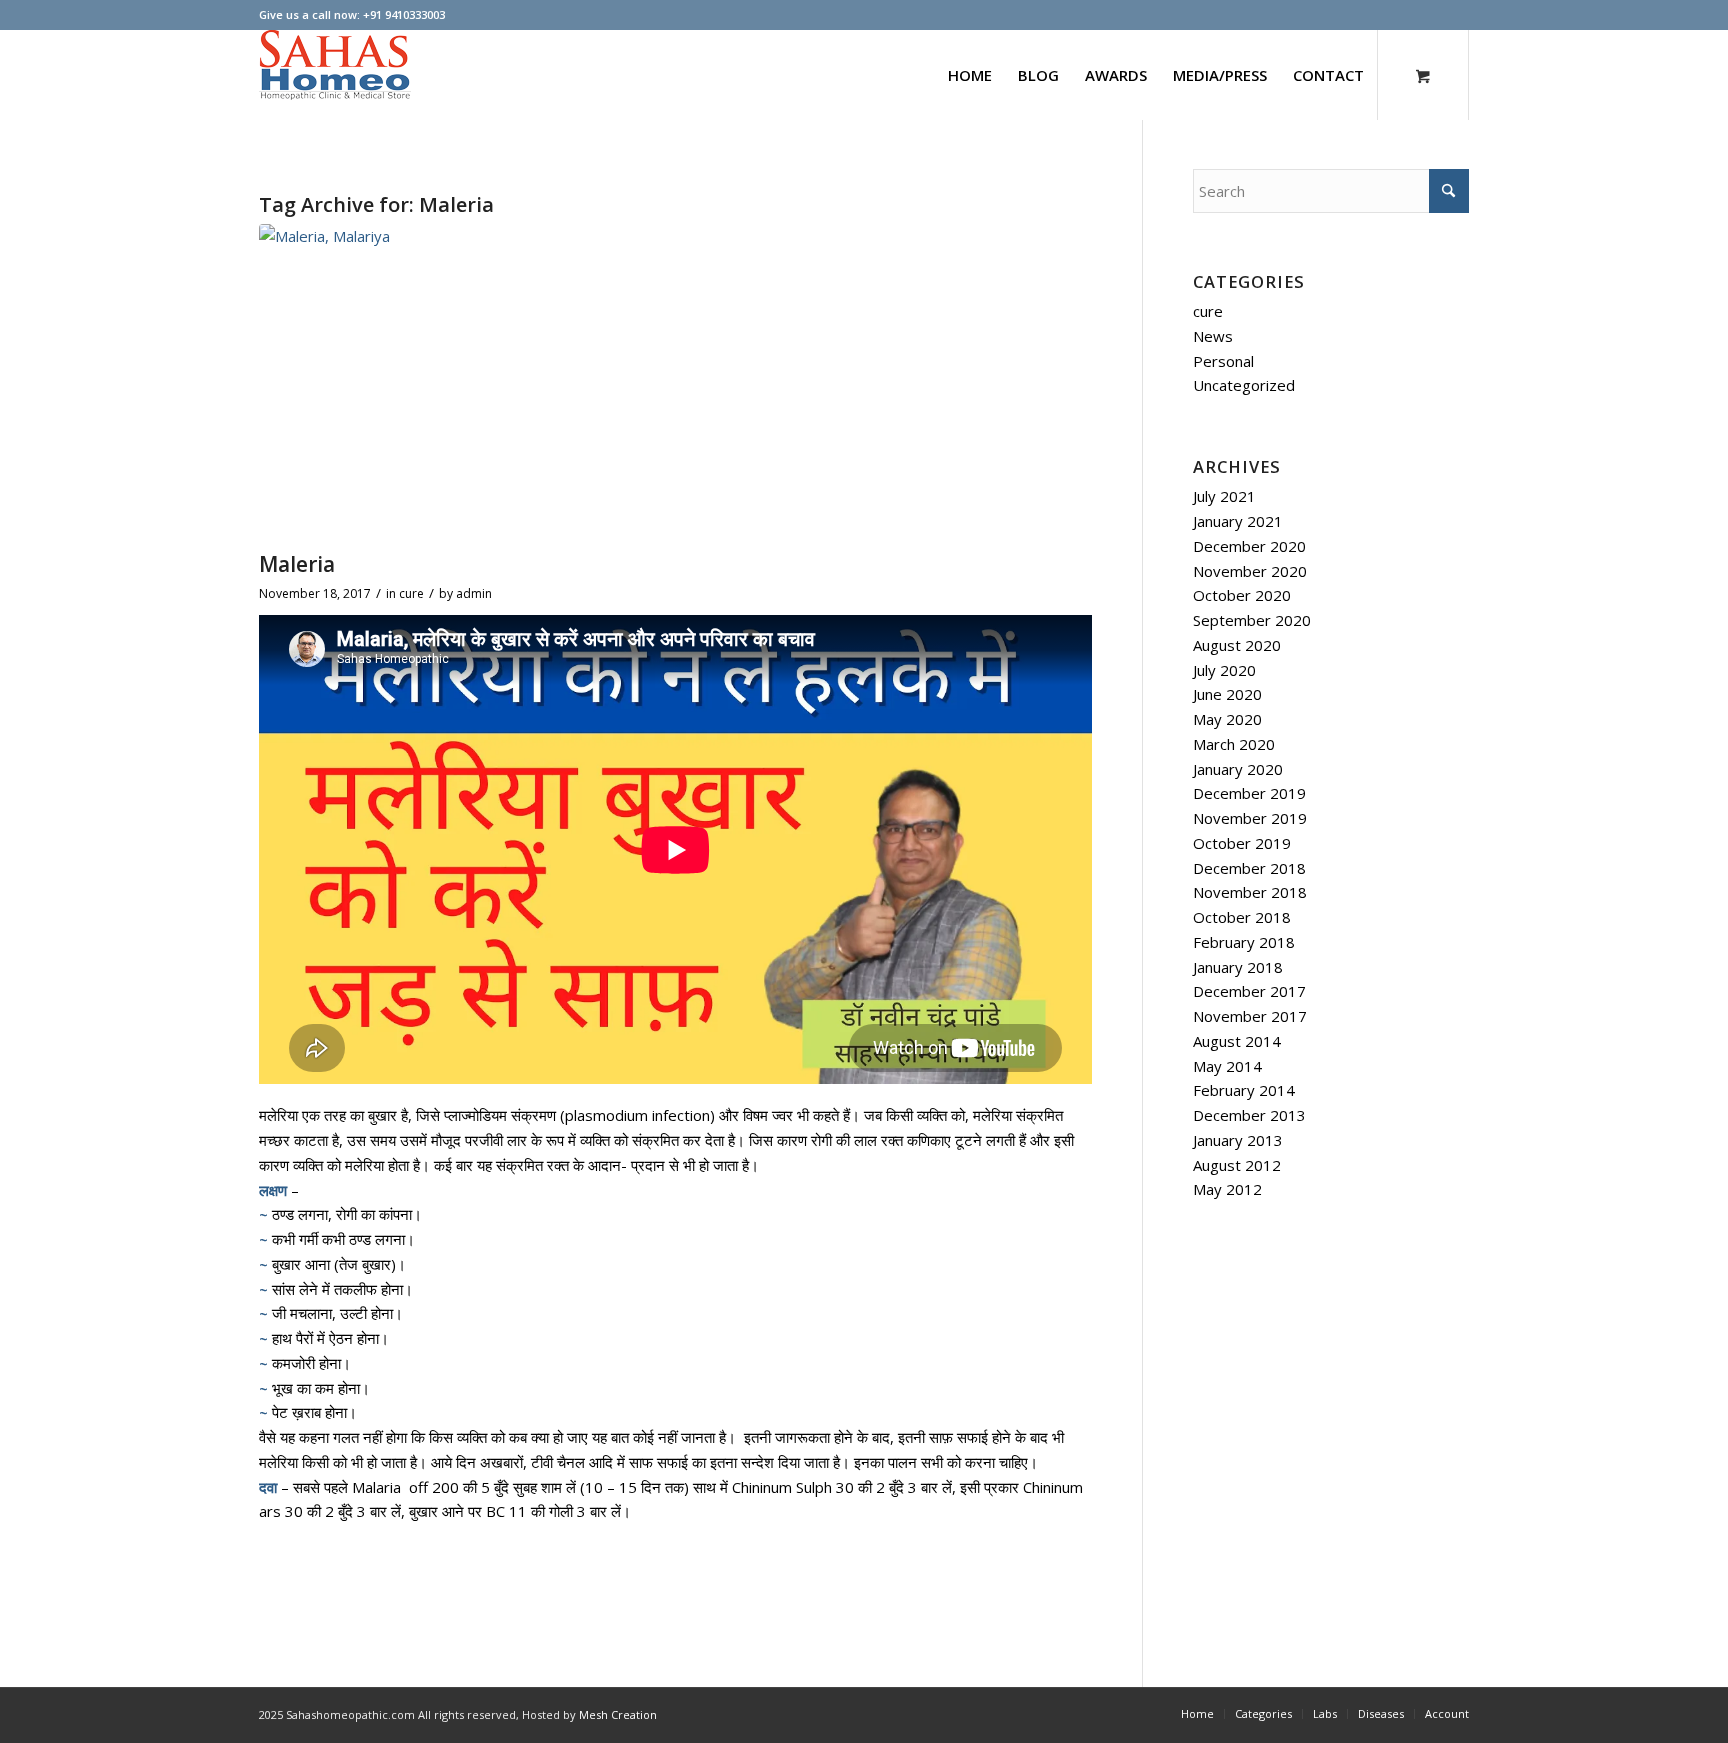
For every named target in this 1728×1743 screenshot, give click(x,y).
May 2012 (1227, 1189)
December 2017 (1249, 991)
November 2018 (1250, 892)
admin (474, 593)
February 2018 (1244, 942)
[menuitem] (970, 75)
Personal (1223, 361)
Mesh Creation (618, 1714)
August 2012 (1237, 1165)
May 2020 (1227, 719)
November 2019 (1250, 818)
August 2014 (1237, 1041)
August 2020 (1237, 645)
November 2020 (1250, 571)
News (1213, 336)
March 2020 (1234, 744)
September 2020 (1252, 620)
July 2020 (1224, 670)
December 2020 (1249, 546)
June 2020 (1227, 694)
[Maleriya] (675, 382)
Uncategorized (1244, 385)
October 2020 (1242, 595)
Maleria (297, 564)
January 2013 (1238, 1140)
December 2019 (1249, 793)
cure (411, 593)
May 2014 (1227, 1066)
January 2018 (1238, 967)
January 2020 (1238, 769)
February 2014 (1244, 1090)
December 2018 (1249, 868)
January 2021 (1238, 521)
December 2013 (1249, 1115)
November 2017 (1250, 1016)
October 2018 (1242, 917)
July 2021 (1224, 496)
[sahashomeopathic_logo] (335, 75)
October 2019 (1242, 843)
